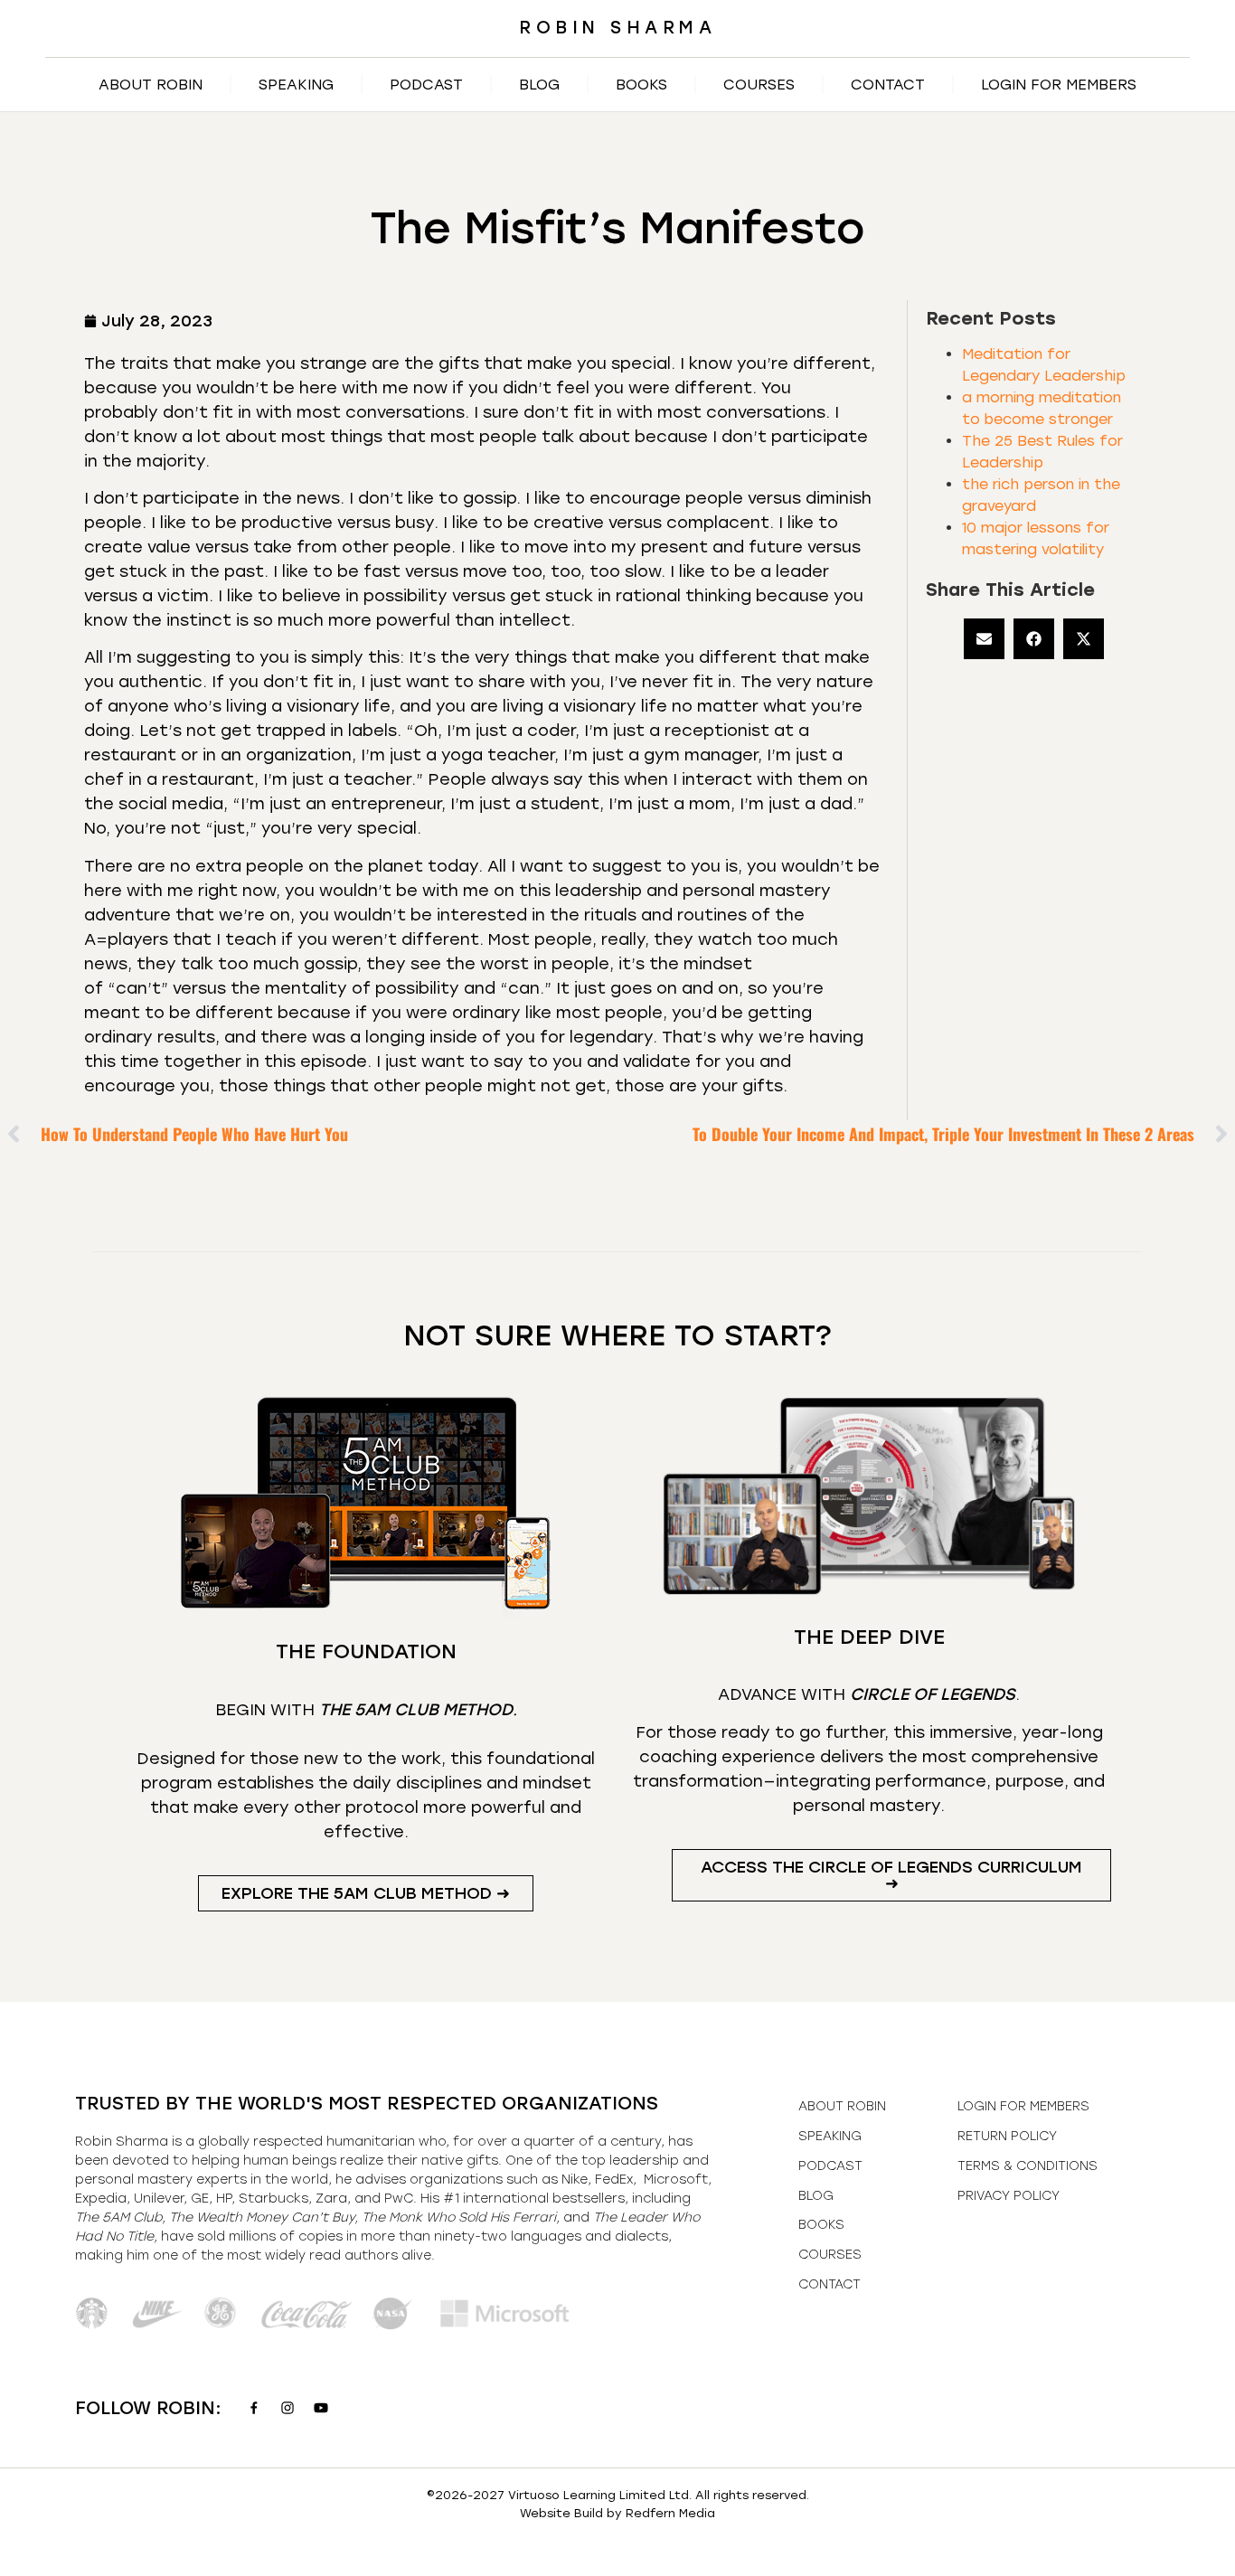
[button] (984, 639)
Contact (888, 85)
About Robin (151, 85)
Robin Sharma (617, 28)
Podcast (426, 85)
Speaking (296, 85)
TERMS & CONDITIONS (1028, 2166)
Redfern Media (670, 2513)
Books (641, 85)
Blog (539, 85)
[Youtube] (321, 2408)
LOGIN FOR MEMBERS (1059, 85)
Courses (759, 85)
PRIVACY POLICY (1009, 2196)
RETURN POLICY (1007, 2136)
